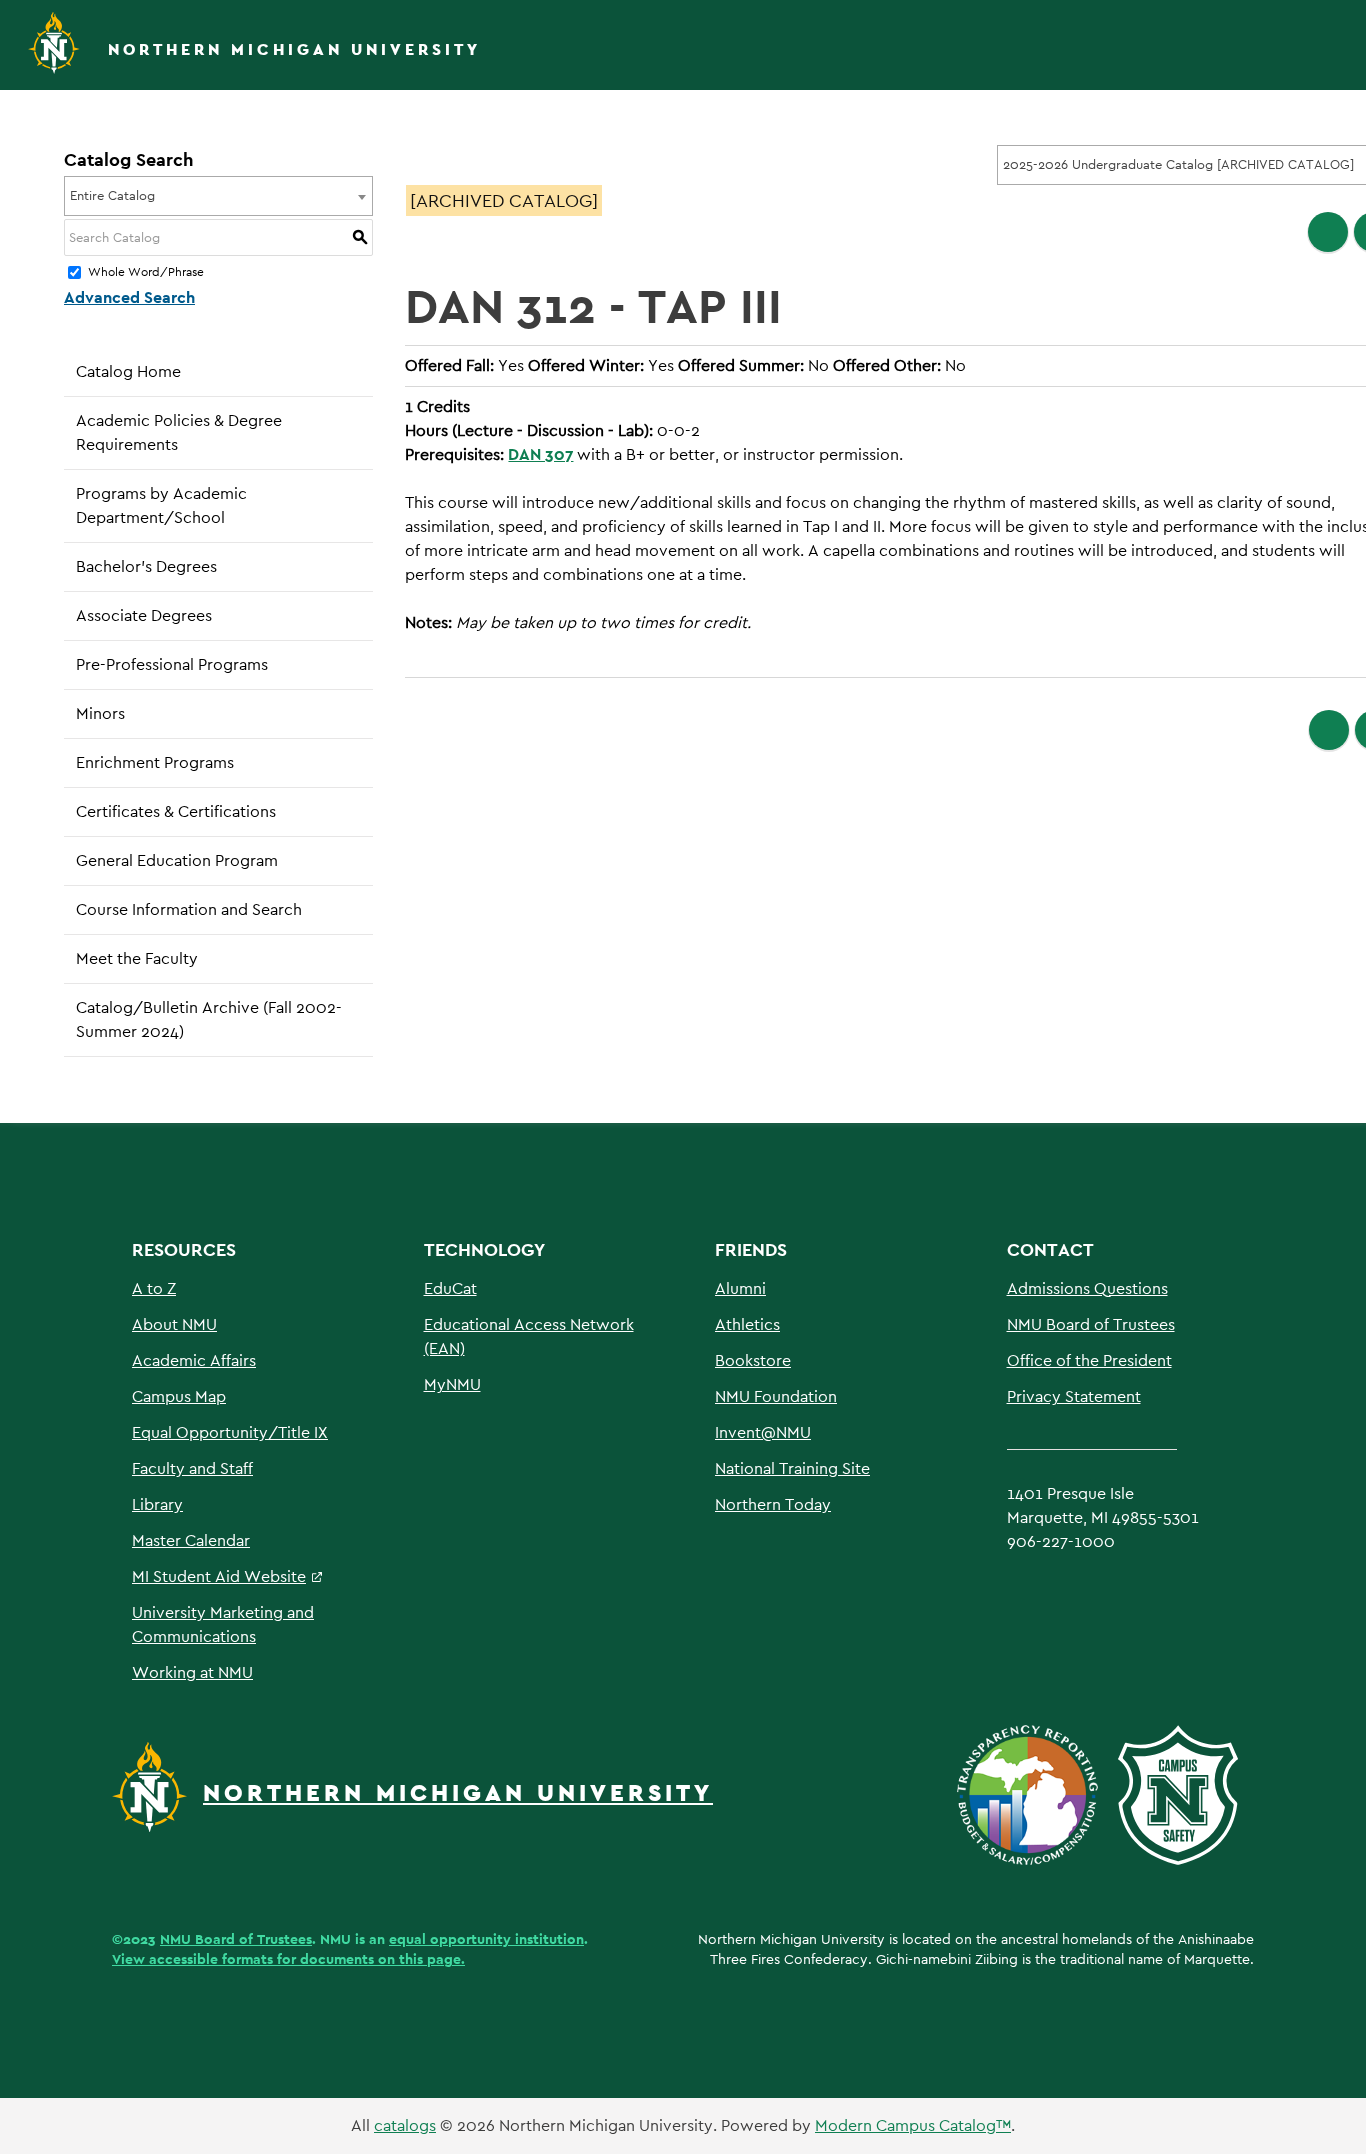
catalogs (405, 2125)
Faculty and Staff (192, 1468)
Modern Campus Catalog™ (913, 2125)
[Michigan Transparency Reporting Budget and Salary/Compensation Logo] (1035, 1793)
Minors (100, 713)
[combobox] (218, 196)
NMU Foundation (776, 1396)
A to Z (154, 1288)
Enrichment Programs (155, 762)
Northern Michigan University (294, 49)
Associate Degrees (144, 615)
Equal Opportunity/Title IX (230, 1432)
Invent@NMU (763, 1432)
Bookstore (753, 1360)
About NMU (174, 1324)
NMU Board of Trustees (1091, 1324)
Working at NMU (192, 1672)
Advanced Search (129, 297)
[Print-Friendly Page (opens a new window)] (1328, 232)
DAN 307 (540, 454)
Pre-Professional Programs (172, 664)
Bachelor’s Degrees (146, 566)
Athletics (747, 1324)
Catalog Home (128, 371)
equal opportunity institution (486, 1939)
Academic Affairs (194, 1360)
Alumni (740, 1288)
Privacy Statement (1074, 1396)
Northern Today (773, 1504)
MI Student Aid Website (219, 1576)
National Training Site (792, 1468)
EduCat (450, 1288)
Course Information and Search (189, 909)
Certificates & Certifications (176, 811)
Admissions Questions (1087, 1288)
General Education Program (177, 860)
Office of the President (1089, 1360)
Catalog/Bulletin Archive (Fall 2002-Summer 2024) (209, 1019)
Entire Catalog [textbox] (112, 195)
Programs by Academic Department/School (161, 505)
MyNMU (452, 1384)
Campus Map (179, 1396)
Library (157, 1504)
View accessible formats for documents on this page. (288, 1959)
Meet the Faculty (137, 958)
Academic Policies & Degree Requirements (179, 432)
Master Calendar (191, 1540)
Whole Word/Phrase (146, 273)
